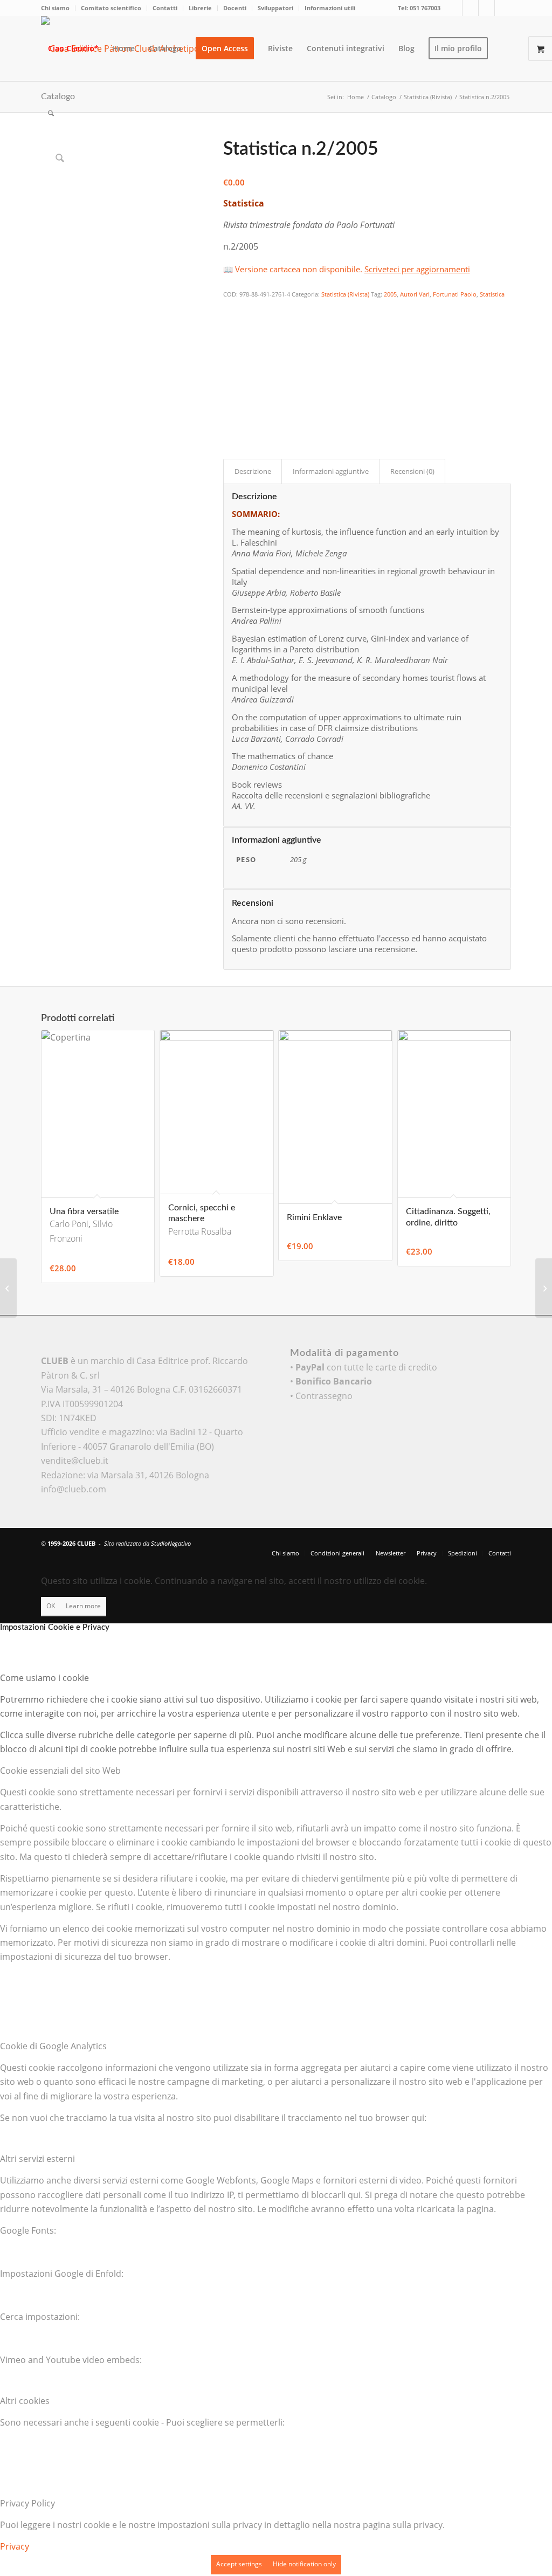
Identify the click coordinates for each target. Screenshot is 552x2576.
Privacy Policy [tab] (27, 2503)
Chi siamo (55, 8)
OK (51, 1606)
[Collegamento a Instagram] (487, 8)
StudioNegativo (171, 1543)
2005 (390, 294)
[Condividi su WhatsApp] (230, 339)
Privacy (15, 2546)
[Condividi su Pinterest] (230, 354)
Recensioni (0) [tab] (412, 471)
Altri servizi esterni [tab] (37, 2159)
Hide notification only (304, 2564)
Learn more (83, 1606)
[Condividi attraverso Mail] (230, 398)
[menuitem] (58, 8)
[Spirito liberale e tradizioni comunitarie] (8, 1288)
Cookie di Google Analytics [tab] (53, 2046)
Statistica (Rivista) (345, 294)
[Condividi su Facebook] (230, 309)
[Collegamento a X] (454, 8)
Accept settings (239, 2564)
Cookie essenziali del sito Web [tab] (60, 1771)
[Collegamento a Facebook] (470, 8)
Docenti (235, 8)
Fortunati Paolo (455, 294)
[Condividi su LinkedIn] (230, 369)
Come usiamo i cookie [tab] (44, 1678)
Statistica (492, 294)
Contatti (165, 8)
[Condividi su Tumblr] (230, 383)
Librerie (200, 8)
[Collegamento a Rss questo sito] (503, 8)
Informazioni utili (330, 8)
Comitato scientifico (111, 8)
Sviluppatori (275, 8)
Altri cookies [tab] (25, 2401)
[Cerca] (51, 113)
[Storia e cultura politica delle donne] (544, 1288)
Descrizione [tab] (253, 471)
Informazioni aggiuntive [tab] (331, 471)
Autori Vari (415, 294)
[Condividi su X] (230, 325)
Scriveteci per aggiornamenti (417, 269)
